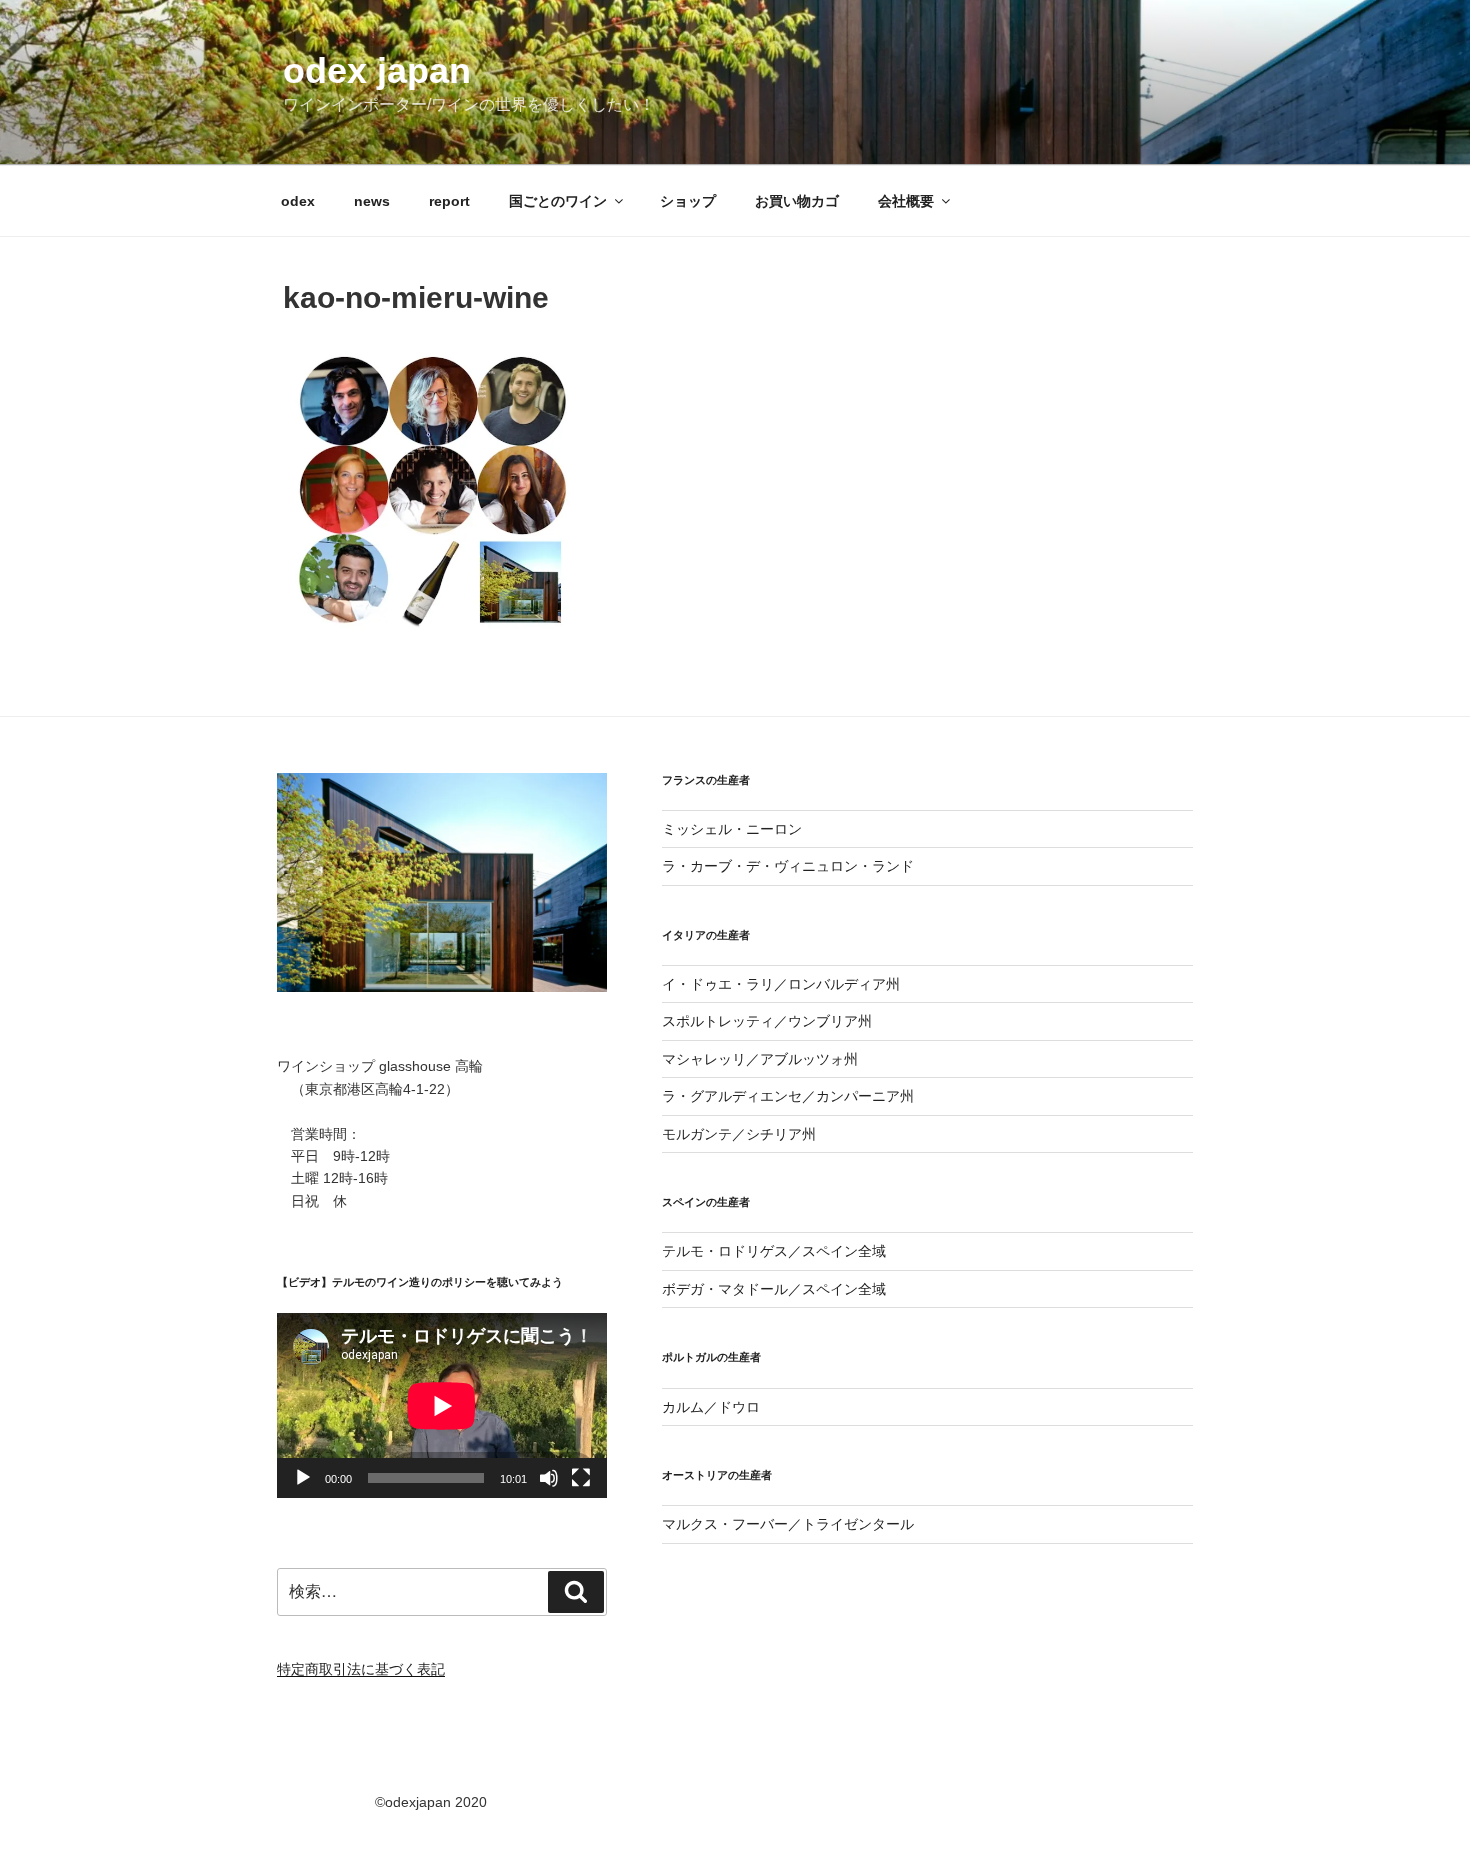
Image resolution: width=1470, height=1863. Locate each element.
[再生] (303, 1478)
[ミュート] (549, 1478)
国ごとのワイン (558, 201)
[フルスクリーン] (581, 1478)
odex (298, 201)
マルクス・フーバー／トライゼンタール (788, 1524)
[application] (442, 1405)
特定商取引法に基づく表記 (361, 1669)
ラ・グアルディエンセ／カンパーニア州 (788, 1096)
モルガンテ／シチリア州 (739, 1134)
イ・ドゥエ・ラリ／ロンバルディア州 (781, 984)
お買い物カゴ (797, 201)
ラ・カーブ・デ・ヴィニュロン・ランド (788, 866)
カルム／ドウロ (711, 1407)
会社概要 (906, 201)
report (449, 201)
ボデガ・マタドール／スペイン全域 (774, 1289)
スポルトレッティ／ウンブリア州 (767, 1021)
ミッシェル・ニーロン (732, 829)
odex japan (377, 70)
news (372, 201)
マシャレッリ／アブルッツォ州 (760, 1059)
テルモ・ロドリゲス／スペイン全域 (774, 1251)
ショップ (688, 201)
